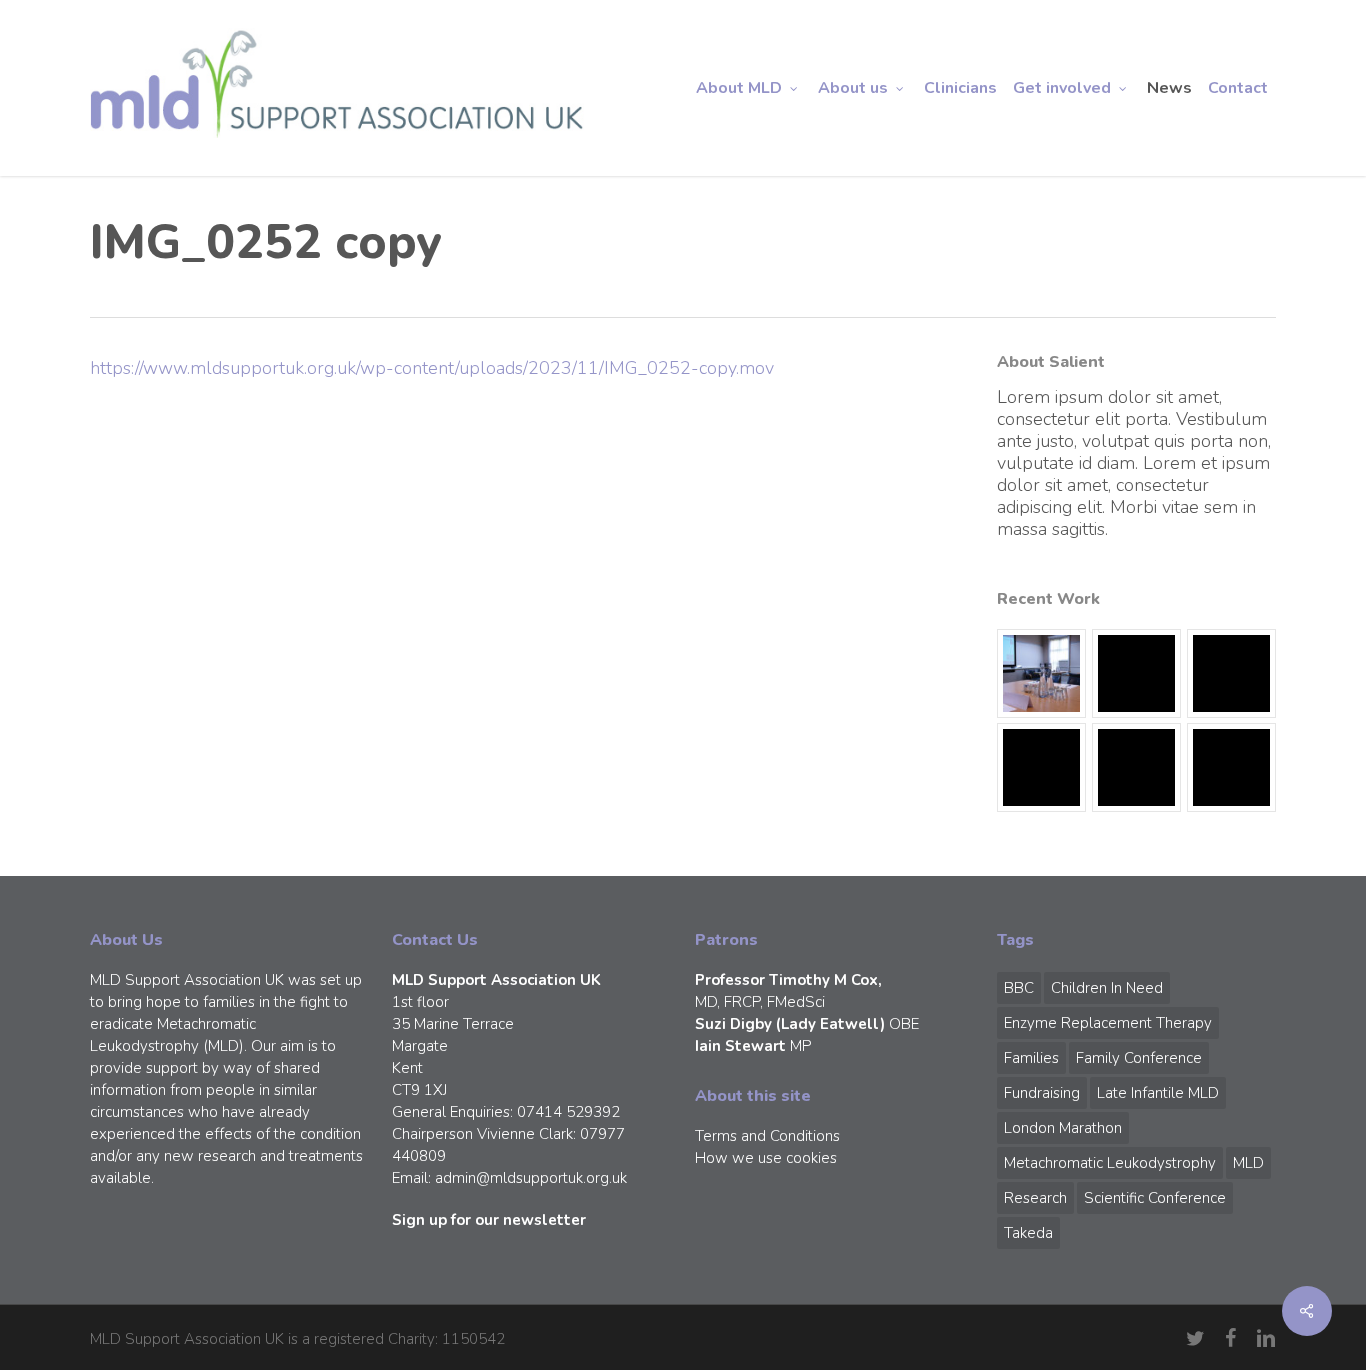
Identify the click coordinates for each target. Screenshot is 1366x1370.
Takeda (1028, 1233)
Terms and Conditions (767, 1136)
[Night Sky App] (1231, 673)
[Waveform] (1041, 767)
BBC (1019, 988)
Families (1031, 1058)
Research (1035, 1198)
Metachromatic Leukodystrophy (1110, 1163)
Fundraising (1042, 1093)
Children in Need (1107, 988)
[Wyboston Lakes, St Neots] (1041, 673)
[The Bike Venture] (1136, 673)
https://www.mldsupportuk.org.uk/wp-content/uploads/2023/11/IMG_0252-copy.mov (432, 368)
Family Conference (1139, 1058)
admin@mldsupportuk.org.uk (531, 1178)
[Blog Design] (1231, 767)
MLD (1248, 1163)
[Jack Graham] (1136, 767)
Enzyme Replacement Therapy (1108, 1023)
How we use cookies (766, 1158)
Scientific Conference (1155, 1198)
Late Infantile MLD (1158, 1093)
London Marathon (1063, 1128)
